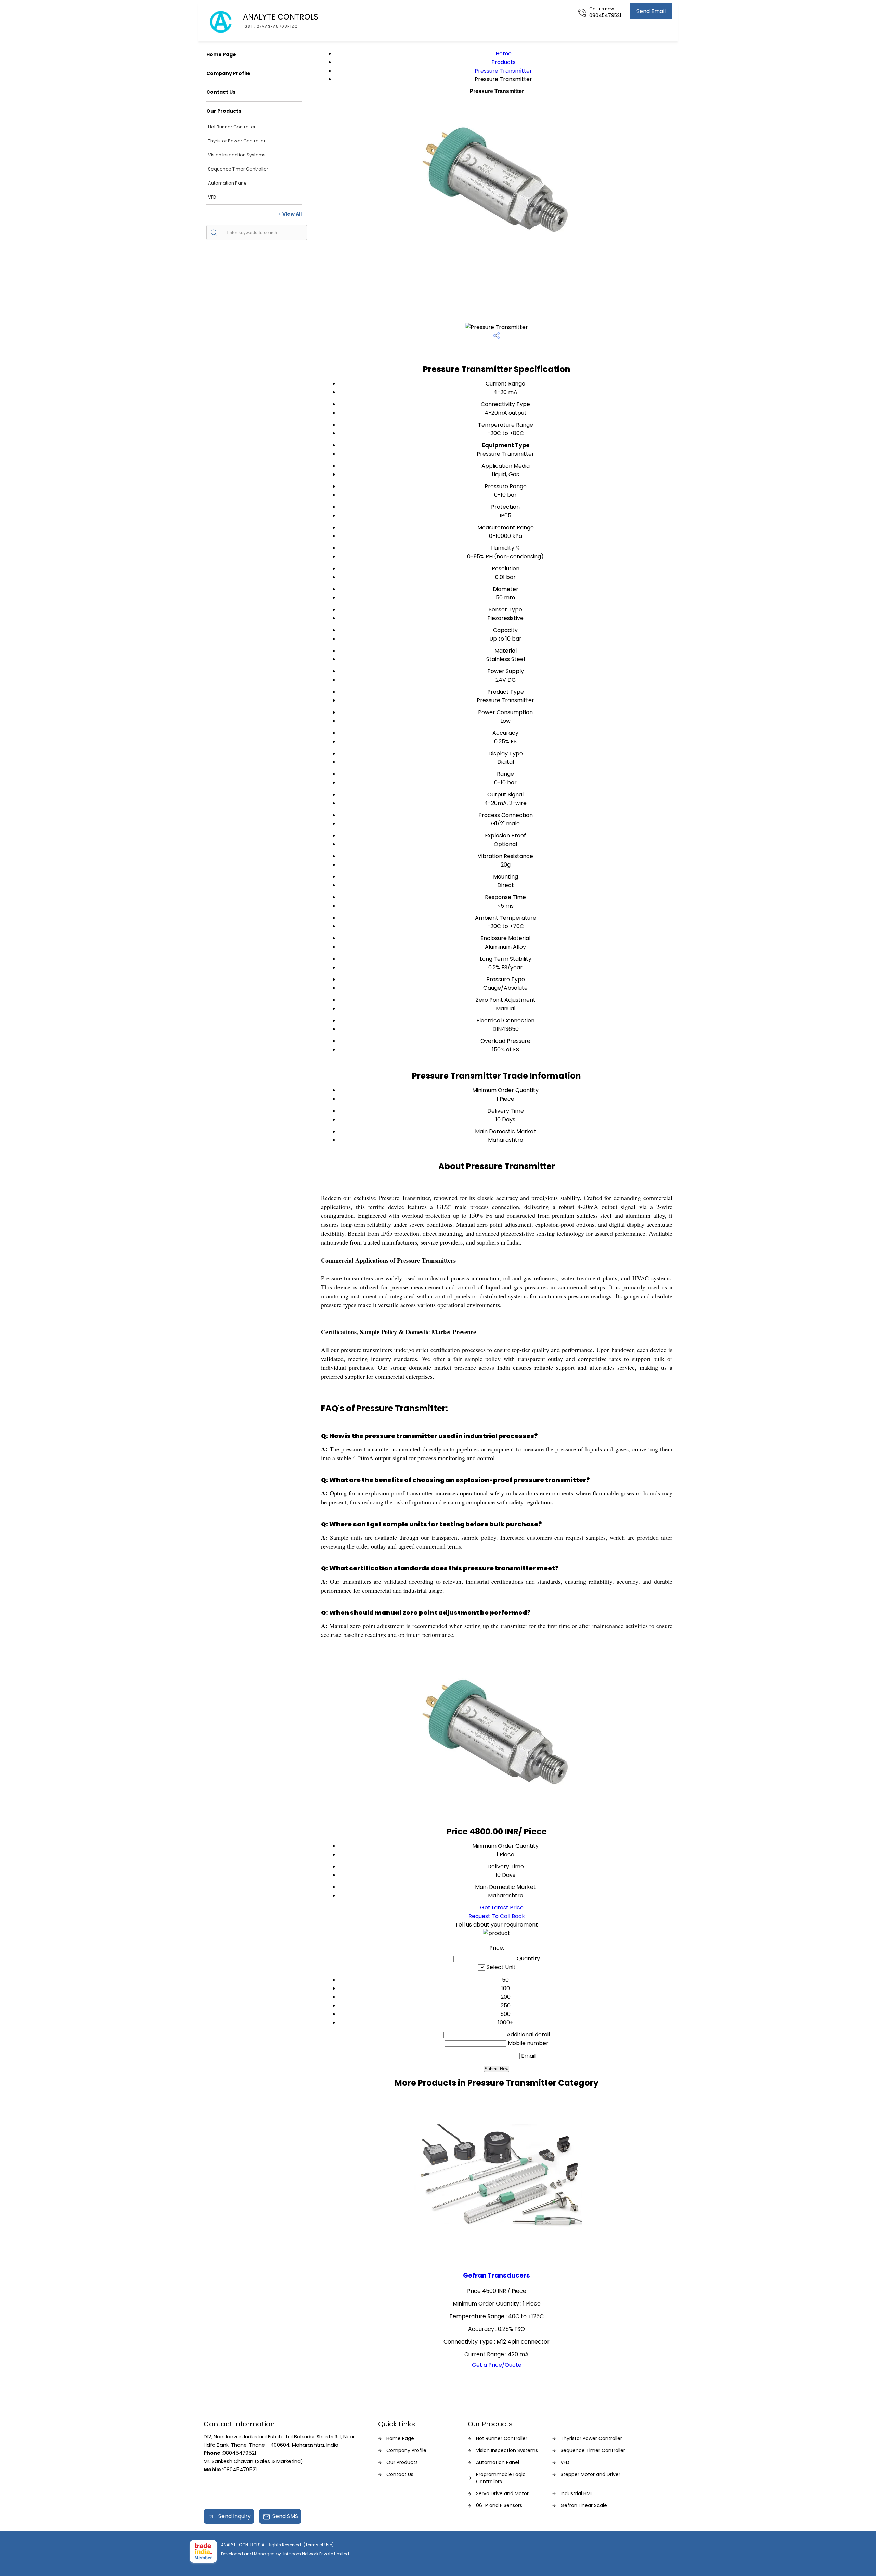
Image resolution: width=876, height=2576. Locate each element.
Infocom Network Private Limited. (317, 2554)
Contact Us (221, 92)
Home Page (221, 54)
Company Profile (228, 73)
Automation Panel (228, 183)
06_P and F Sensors (499, 2505)
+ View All (290, 214)
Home (504, 54)
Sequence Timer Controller (238, 169)
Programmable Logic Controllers (501, 2478)
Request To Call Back (497, 1916)
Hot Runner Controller (232, 127)
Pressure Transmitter (503, 71)
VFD (212, 197)
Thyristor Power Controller (237, 141)
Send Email (651, 11)
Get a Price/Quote (497, 2365)
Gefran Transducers (497, 2276)
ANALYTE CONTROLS (281, 20)
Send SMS (285, 2516)
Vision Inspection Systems (237, 155)
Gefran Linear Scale (584, 2505)
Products (504, 62)
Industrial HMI (576, 2493)
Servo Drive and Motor (502, 2493)
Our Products (224, 111)
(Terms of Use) (319, 2545)
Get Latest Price (501, 1908)
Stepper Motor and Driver (590, 2474)
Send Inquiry (234, 2516)
